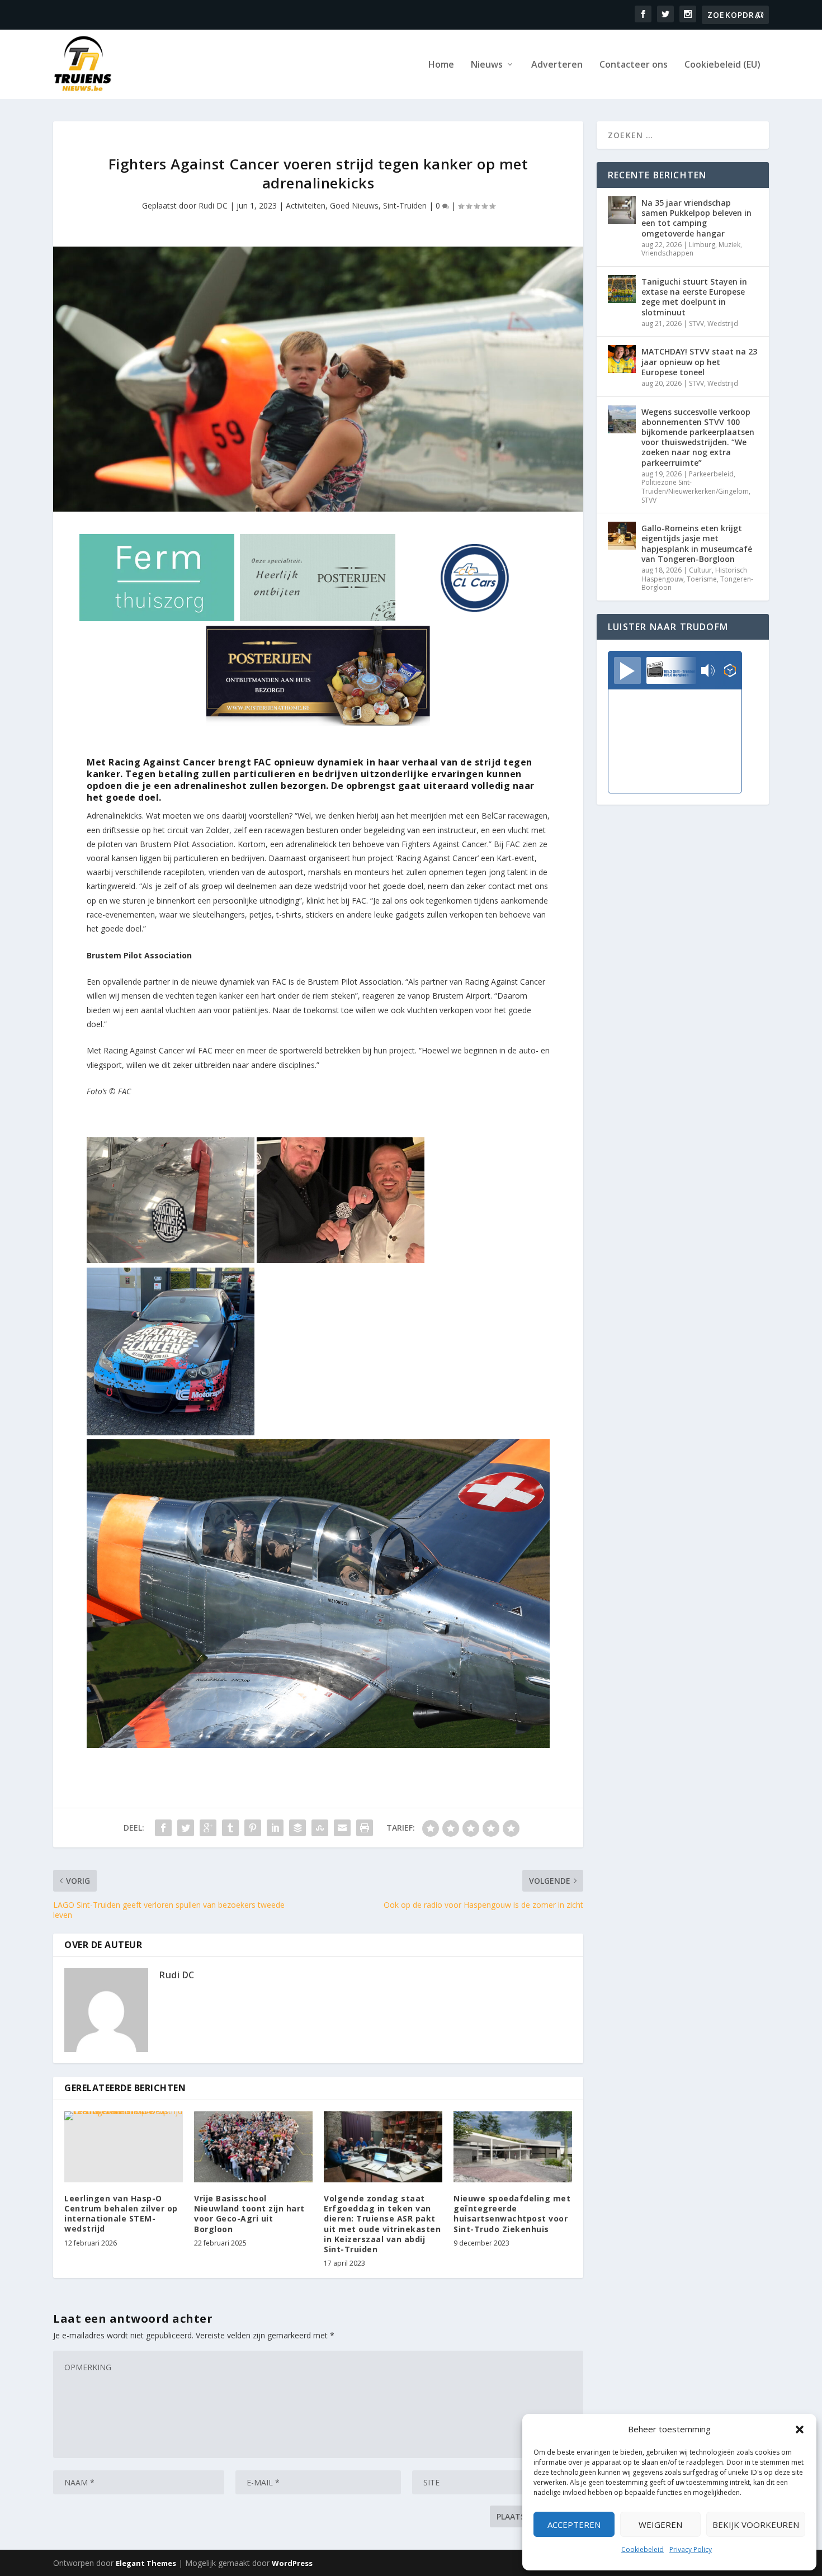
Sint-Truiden (405, 205)
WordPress (292, 2563)
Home (441, 65)
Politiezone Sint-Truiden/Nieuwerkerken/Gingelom (695, 487)
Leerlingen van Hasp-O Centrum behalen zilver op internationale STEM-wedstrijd (121, 2214)
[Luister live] (627, 670)
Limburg (702, 245)
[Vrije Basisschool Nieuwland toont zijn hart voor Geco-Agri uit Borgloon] (253, 2147)
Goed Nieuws (354, 205)
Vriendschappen (667, 253)
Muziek (729, 245)
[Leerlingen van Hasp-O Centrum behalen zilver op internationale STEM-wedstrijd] (124, 2147)
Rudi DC (213, 205)
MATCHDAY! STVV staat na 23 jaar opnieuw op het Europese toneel (699, 361)
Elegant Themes (146, 2563)
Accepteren (574, 2525)
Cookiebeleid (643, 2549)
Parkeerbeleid (711, 474)
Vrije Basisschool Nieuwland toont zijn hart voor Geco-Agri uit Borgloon (249, 2214)
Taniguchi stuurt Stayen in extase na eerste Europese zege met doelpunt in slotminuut (694, 297)
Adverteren (557, 65)
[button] (800, 2430)
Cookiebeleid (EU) (722, 65)
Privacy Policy (691, 2549)
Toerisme (702, 579)
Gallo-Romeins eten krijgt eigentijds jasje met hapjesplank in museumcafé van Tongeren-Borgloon (697, 543)
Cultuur (700, 570)
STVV (696, 323)
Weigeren (660, 2525)
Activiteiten (306, 205)
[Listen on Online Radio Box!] (730, 672)
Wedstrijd (723, 323)
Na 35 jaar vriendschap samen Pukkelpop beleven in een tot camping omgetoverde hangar (696, 218)
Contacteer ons (634, 65)
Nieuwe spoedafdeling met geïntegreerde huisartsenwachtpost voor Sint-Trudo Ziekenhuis (512, 2214)
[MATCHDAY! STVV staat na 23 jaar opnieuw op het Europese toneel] (622, 359)
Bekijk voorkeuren (756, 2525)
